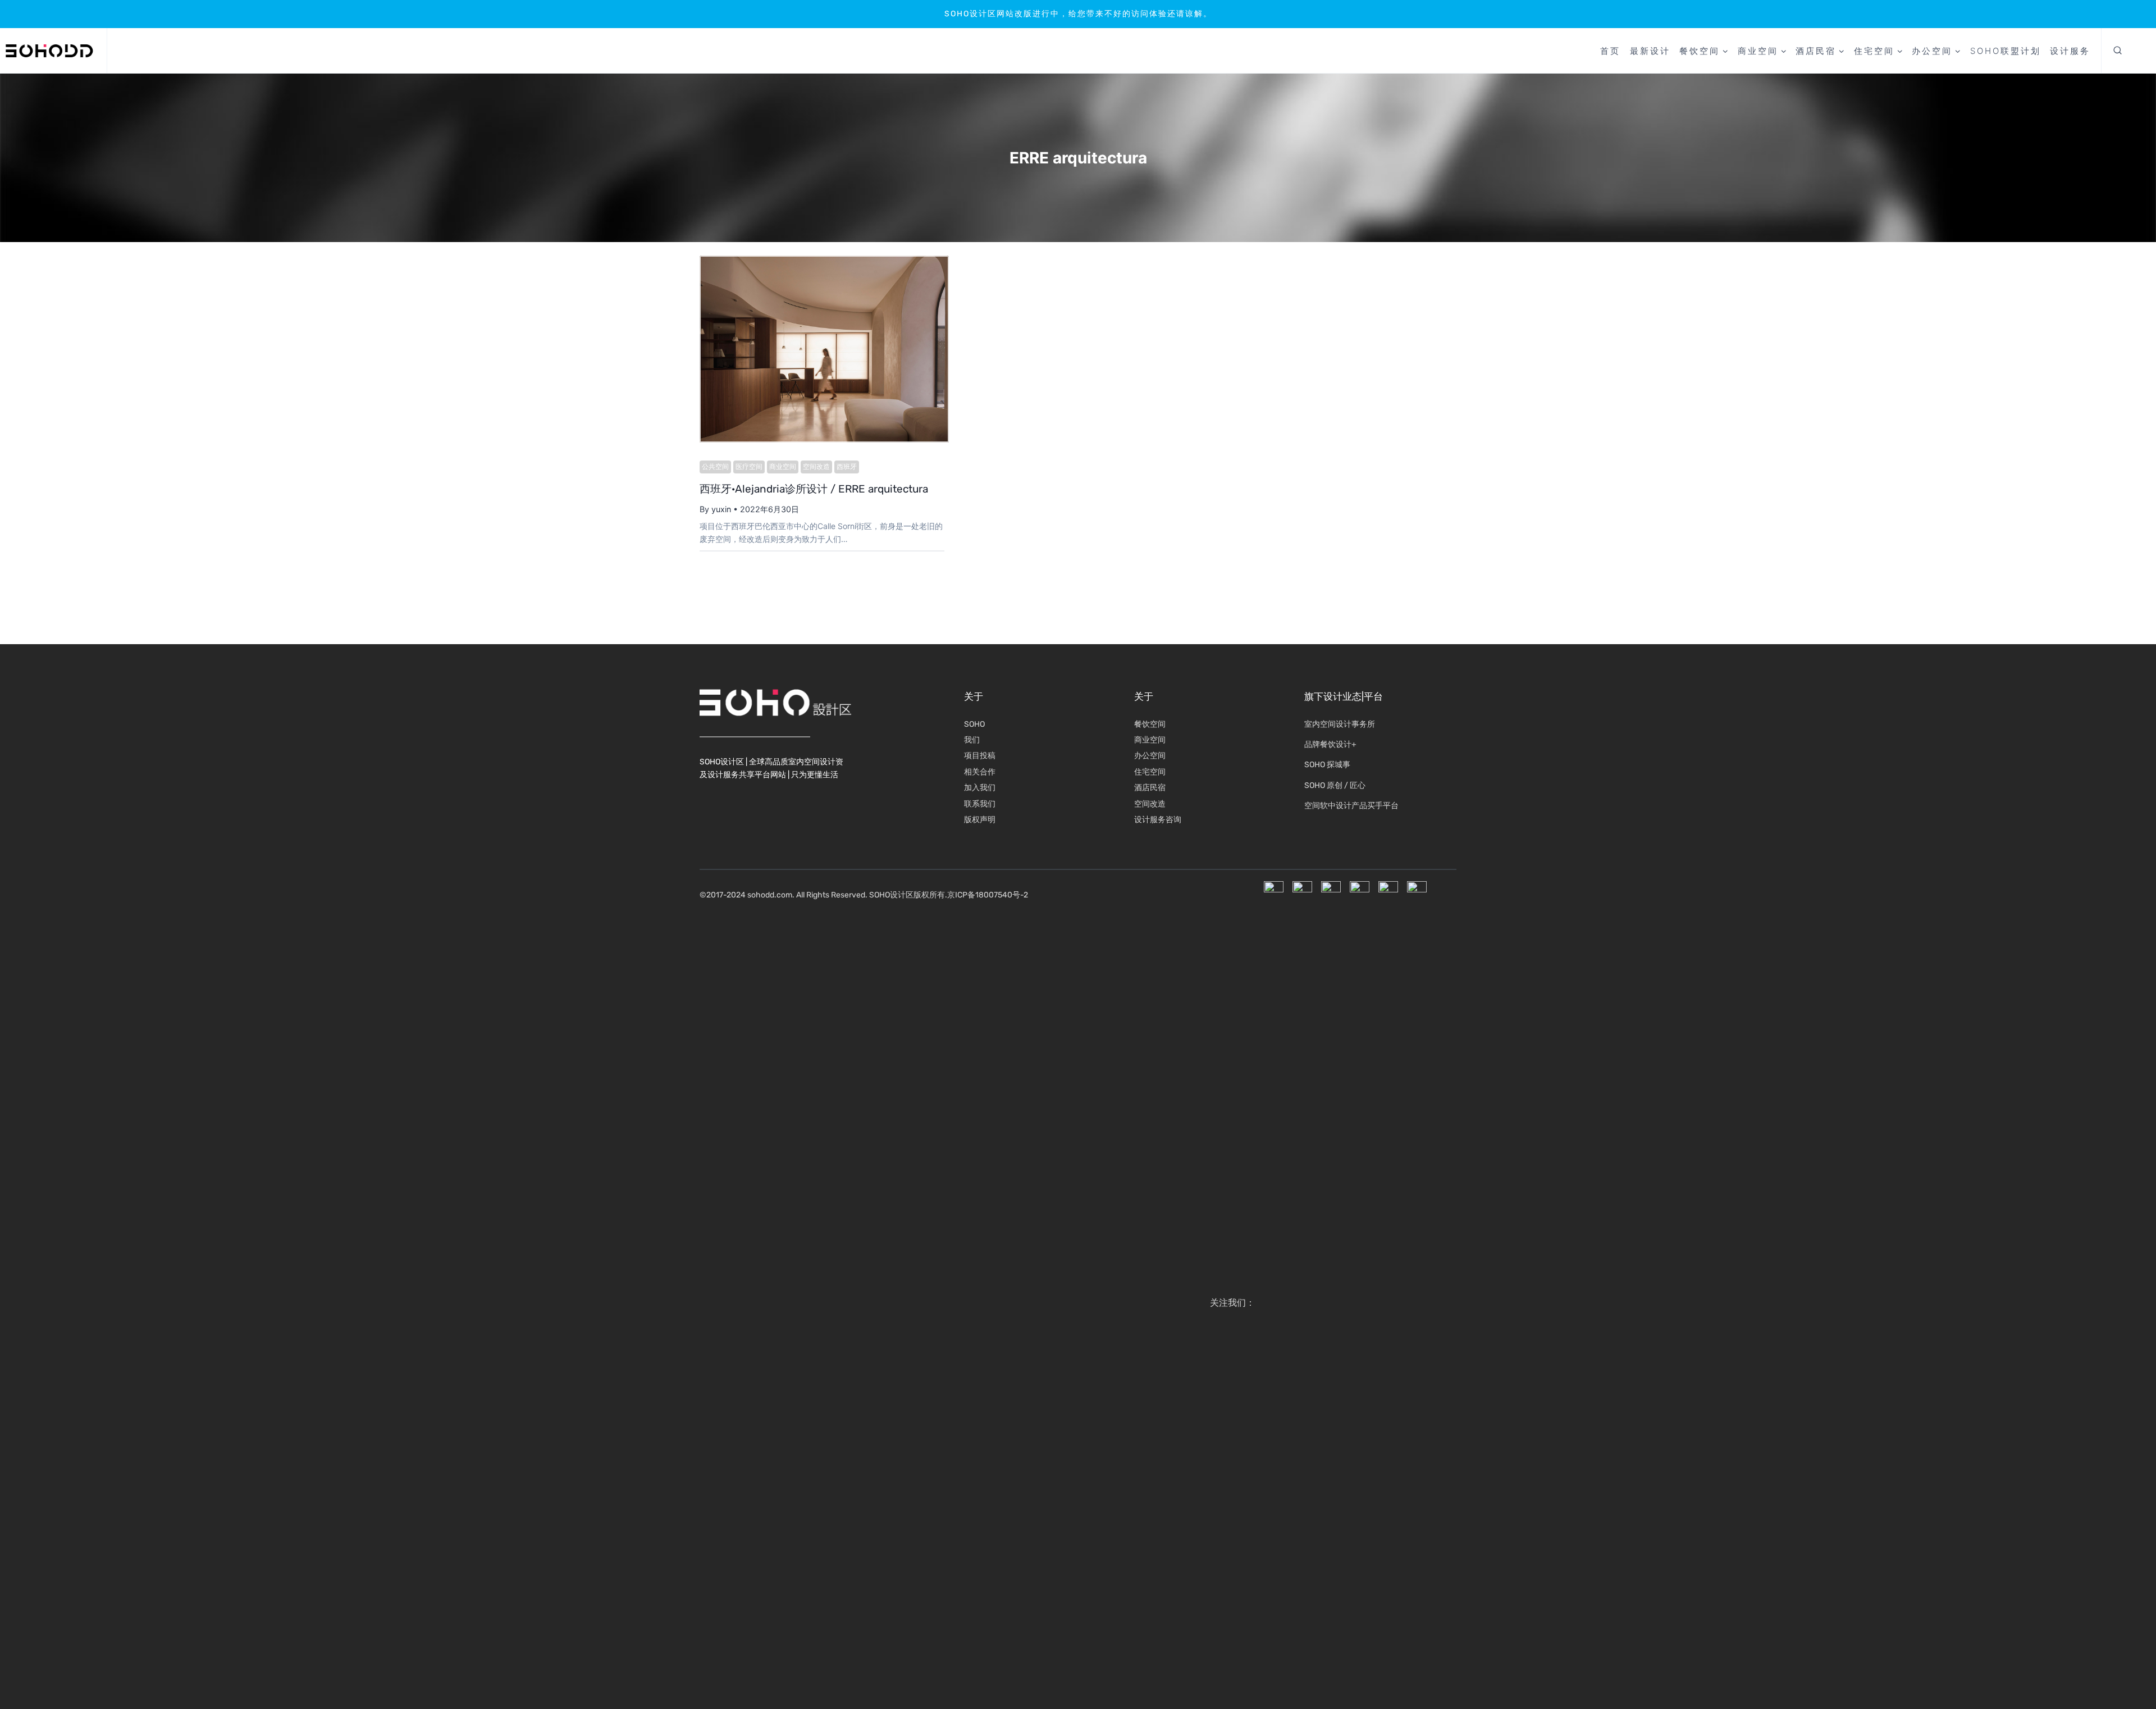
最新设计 (1650, 51)
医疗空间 (749, 467)
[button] (2118, 51)
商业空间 (783, 467)
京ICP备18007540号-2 (988, 895)
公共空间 (715, 467)
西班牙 (847, 467)
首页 (1610, 51)
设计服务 (2070, 51)
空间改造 (816, 467)
